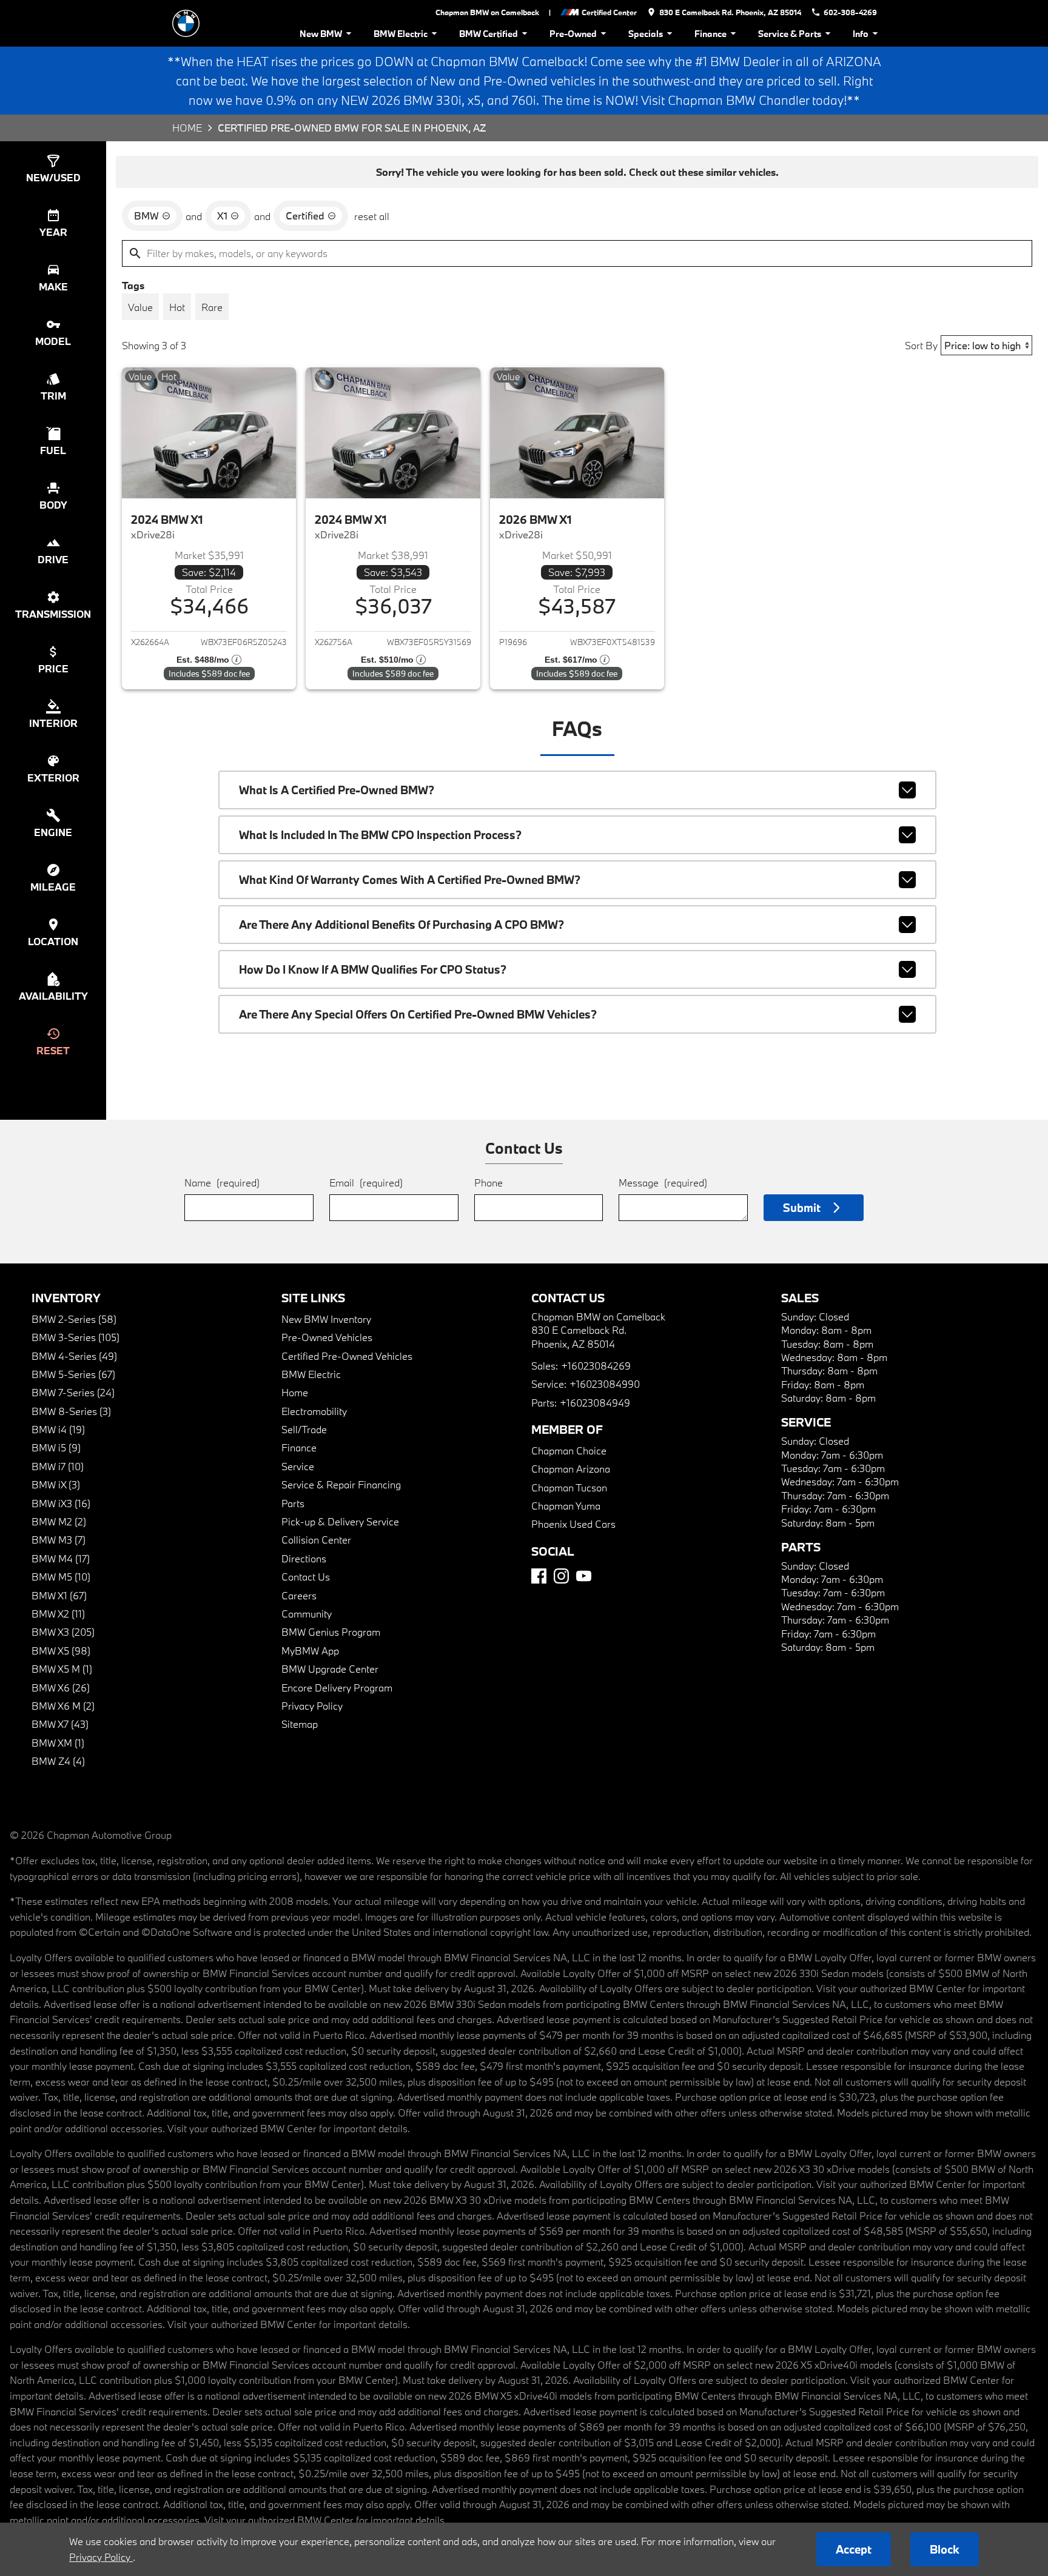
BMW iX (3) (56, 1484)
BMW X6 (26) (61, 1688)
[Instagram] (561, 1576)
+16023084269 (596, 1366)
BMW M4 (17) (61, 1558)
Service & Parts (790, 34)
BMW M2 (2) (59, 1521)
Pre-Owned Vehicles (327, 1337)
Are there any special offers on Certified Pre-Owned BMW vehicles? (418, 1014)
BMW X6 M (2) (63, 1706)
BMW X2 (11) (58, 1614)
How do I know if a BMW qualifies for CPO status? (373, 969)
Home (187, 128)
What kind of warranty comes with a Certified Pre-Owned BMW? (410, 880)
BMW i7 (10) (58, 1466)
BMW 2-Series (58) (74, 1319)
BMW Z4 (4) (58, 1761)
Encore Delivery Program (337, 1688)
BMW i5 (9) (56, 1447)
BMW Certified (489, 34)
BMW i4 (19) (58, 1429)
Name (222, 1183)
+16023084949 (595, 1403)
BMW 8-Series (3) (71, 1411)
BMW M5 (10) (61, 1577)
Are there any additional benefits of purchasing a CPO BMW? (401, 925)
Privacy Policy (312, 1706)
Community (307, 1614)
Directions (304, 1558)
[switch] (140, 307)
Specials (646, 34)
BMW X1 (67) (59, 1595)
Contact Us (306, 1577)
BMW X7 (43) (60, 1724)
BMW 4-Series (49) (74, 1356)
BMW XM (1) (58, 1743)
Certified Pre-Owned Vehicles (347, 1356)
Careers (299, 1595)
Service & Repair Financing (341, 1484)
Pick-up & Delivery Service (340, 1521)
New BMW (321, 34)
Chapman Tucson (569, 1487)
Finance (710, 34)
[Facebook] (539, 1576)
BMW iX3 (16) (61, 1503)
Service (298, 1466)
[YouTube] (584, 1576)
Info (861, 34)
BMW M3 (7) (59, 1540)
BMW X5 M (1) (62, 1669)
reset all (372, 216)
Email (366, 1183)
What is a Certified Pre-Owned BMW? (337, 790)
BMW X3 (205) (63, 1632)
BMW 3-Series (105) (76, 1337)
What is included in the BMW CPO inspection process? (380, 835)
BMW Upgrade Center (330, 1669)
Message (663, 1183)
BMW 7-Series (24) (73, 1392)
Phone (489, 1183)
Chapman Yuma (566, 1506)
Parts (293, 1503)
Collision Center (316, 1540)
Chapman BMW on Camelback (487, 12)
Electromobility (314, 1411)
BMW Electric (401, 34)
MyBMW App (310, 1651)
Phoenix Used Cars (573, 1524)
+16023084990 (605, 1384)
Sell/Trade (304, 1429)
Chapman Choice (569, 1450)
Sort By (921, 345)
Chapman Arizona (571, 1469)
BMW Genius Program (331, 1632)
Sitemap (300, 1724)
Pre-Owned (573, 34)
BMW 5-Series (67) (73, 1374)
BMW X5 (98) (61, 1651)
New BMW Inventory (326, 1319)
